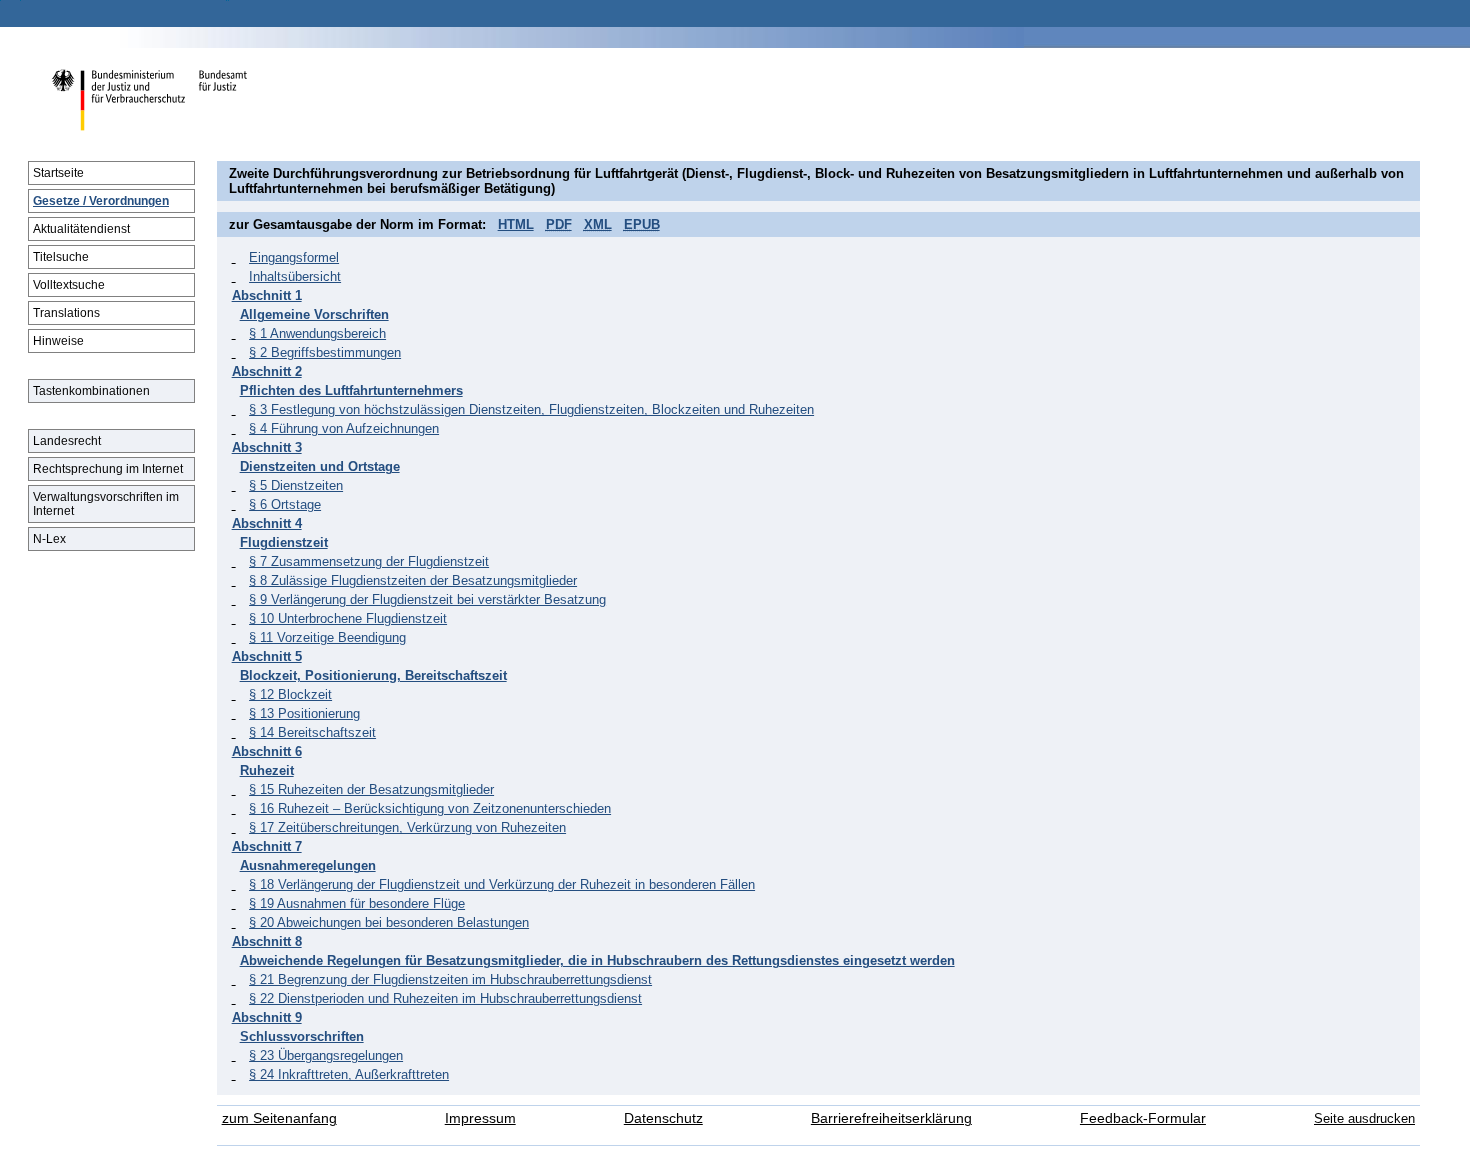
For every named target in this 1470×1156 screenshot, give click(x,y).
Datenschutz (663, 1118)
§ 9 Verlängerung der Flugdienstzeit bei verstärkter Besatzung (427, 599)
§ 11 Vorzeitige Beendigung (327, 637)
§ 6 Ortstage (285, 504)
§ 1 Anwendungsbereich (317, 333)
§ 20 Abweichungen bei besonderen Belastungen (389, 922)
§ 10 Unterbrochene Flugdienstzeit (348, 618)
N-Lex (49, 539)
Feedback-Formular (1143, 1118)
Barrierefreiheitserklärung (891, 1118)
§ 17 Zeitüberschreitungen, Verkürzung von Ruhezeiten (407, 827)
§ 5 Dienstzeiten (296, 485)
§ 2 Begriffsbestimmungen (325, 352)
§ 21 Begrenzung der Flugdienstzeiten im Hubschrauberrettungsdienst (450, 979)
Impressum (480, 1118)
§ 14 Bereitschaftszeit (312, 732)
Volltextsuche (69, 285)
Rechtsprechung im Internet (108, 469)
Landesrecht (67, 441)
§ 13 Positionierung (304, 713)
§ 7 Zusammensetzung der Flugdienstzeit (369, 561)
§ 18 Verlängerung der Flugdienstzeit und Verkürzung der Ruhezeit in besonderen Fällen (502, 884)
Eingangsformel (294, 257)
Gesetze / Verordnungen (101, 201)
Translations (66, 313)
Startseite (58, 173)
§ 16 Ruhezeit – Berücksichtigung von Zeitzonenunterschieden (430, 808)
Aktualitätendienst (81, 229)
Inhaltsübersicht (295, 276)
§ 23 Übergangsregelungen (326, 1055)
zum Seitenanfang (279, 1118)
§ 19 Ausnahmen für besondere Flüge (357, 903)
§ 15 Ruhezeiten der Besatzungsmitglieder (371, 789)
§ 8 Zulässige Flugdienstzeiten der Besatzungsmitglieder (413, 580)
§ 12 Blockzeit (290, 694)
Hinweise (58, 341)
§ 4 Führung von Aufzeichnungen (344, 428)
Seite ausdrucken (1364, 1118)
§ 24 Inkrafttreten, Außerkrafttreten (349, 1074)
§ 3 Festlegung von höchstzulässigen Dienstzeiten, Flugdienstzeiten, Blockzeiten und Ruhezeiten (531, 409)
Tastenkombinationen (91, 391)
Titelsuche (61, 257)
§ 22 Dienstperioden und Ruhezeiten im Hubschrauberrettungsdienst (445, 998)
